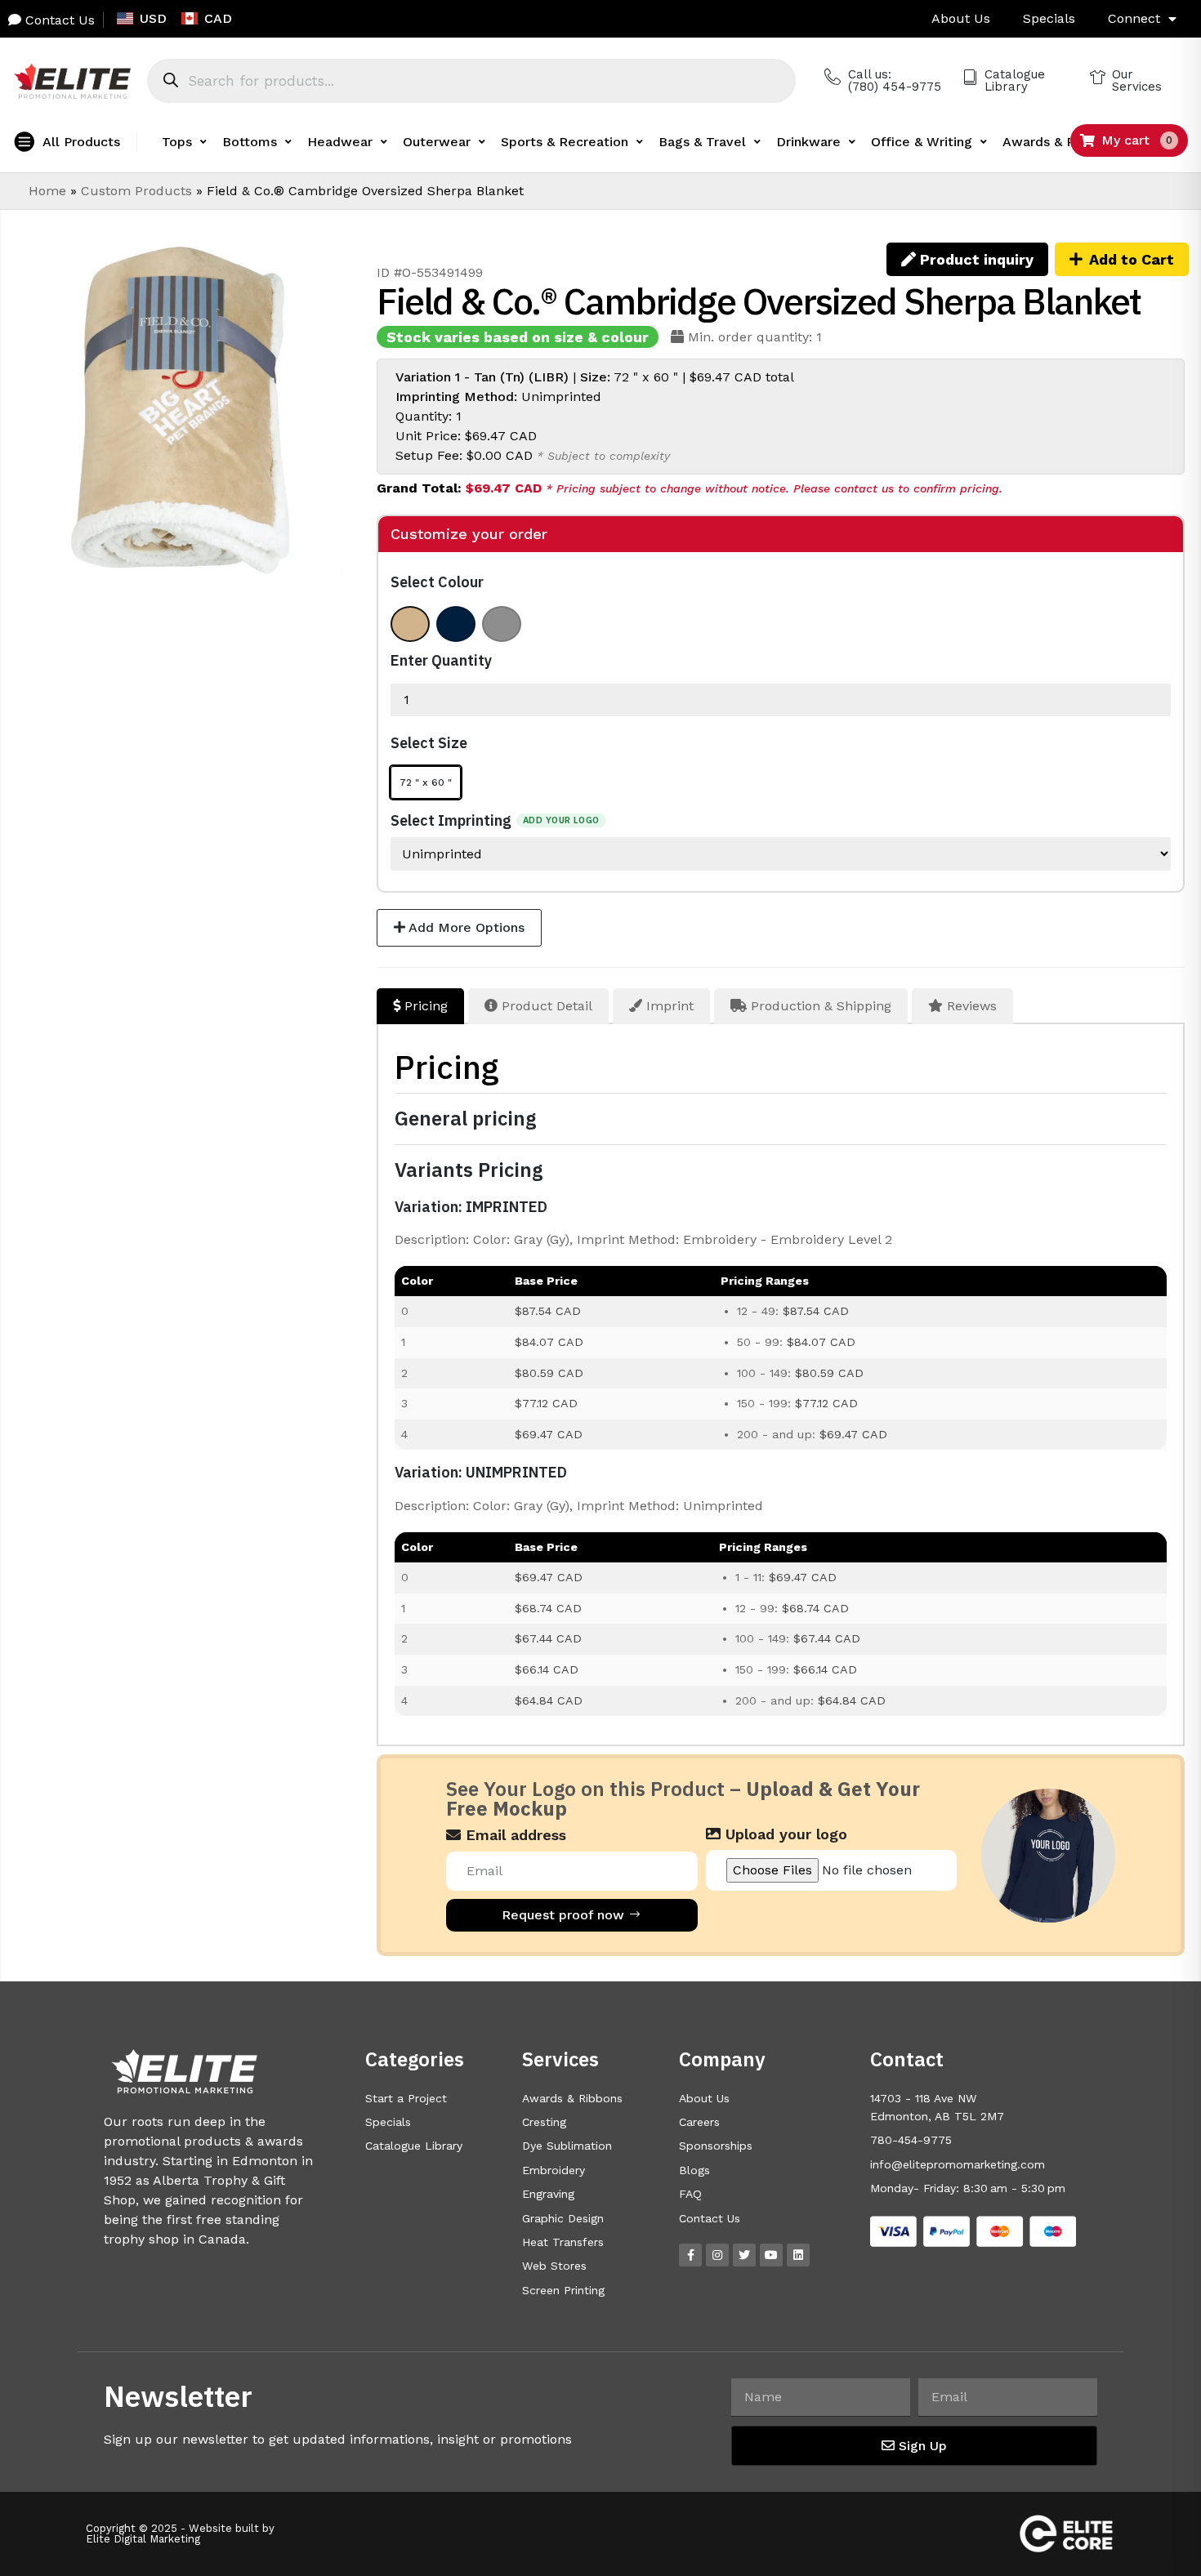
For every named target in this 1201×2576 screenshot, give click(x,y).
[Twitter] (744, 2255)
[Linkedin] (798, 2255)
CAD (218, 18)
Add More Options (465, 927)
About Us (961, 18)
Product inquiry (975, 259)
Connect (1134, 18)
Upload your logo (784, 1834)
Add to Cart (1132, 259)
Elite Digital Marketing (143, 2539)
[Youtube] (771, 2255)
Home (47, 191)
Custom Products (136, 191)
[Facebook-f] (690, 2255)
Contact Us (58, 20)
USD (153, 18)
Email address (513, 1835)
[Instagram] (717, 2255)
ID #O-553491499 (430, 272)
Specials (1049, 18)
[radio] (410, 624)
